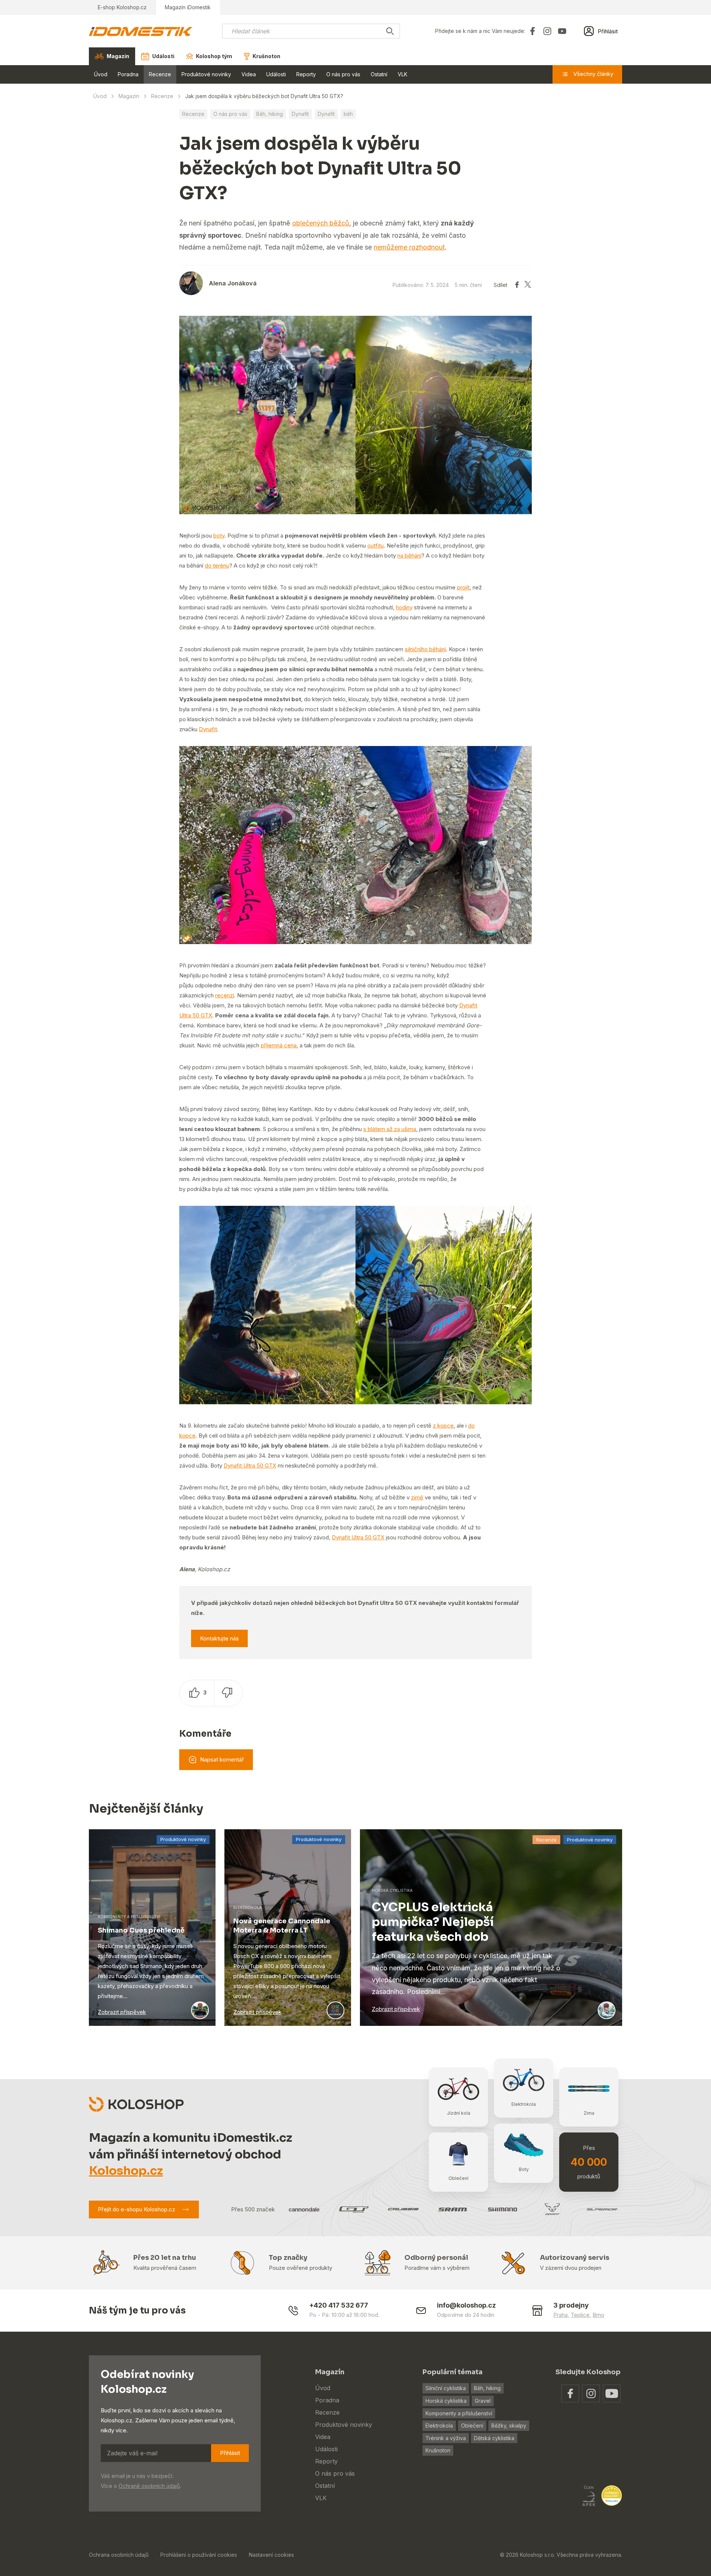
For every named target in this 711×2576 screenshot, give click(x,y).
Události (276, 74)
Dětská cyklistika (494, 2438)
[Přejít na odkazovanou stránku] (570, 2393)
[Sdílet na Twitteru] (528, 285)
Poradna (128, 74)
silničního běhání (425, 649)
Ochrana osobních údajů (119, 2555)
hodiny (404, 607)
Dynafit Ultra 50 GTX (250, 1466)
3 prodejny (571, 2305)
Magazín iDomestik (188, 7)
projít (463, 587)
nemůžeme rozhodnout (409, 247)
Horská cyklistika (446, 2401)
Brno (598, 2315)
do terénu (217, 566)
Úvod (101, 74)
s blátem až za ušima (390, 1129)
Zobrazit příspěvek (122, 2012)
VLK (403, 74)
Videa (249, 74)
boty (219, 536)
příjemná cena (279, 1045)
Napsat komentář (222, 1759)
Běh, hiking (270, 114)
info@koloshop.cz (466, 2305)
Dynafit (300, 114)
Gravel (483, 2401)
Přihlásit (230, 2453)
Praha (560, 2315)
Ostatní (379, 74)
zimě (417, 1497)
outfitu (375, 546)
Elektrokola (439, 2426)
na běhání (409, 556)
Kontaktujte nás (219, 1638)
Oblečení (472, 2426)
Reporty (306, 74)
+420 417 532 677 (339, 2305)
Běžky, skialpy (509, 2426)
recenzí (225, 995)
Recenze (160, 74)
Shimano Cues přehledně (141, 1930)
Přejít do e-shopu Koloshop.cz (136, 2209)
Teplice (580, 2315)
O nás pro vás (343, 74)
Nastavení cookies (271, 2555)
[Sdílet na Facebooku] (517, 285)
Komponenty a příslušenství (459, 2413)
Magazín (129, 96)
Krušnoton (438, 2450)
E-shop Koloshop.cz (122, 7)
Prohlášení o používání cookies (199, 2555)
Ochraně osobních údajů (149, 2486)
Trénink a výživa (446, 2438)
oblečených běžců (321, 223)
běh (348, 114)
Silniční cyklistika (446, 2388)
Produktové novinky (206, 74)
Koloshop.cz (126, 2171)
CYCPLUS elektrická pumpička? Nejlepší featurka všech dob (433, 1922)
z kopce (443, 1426)
